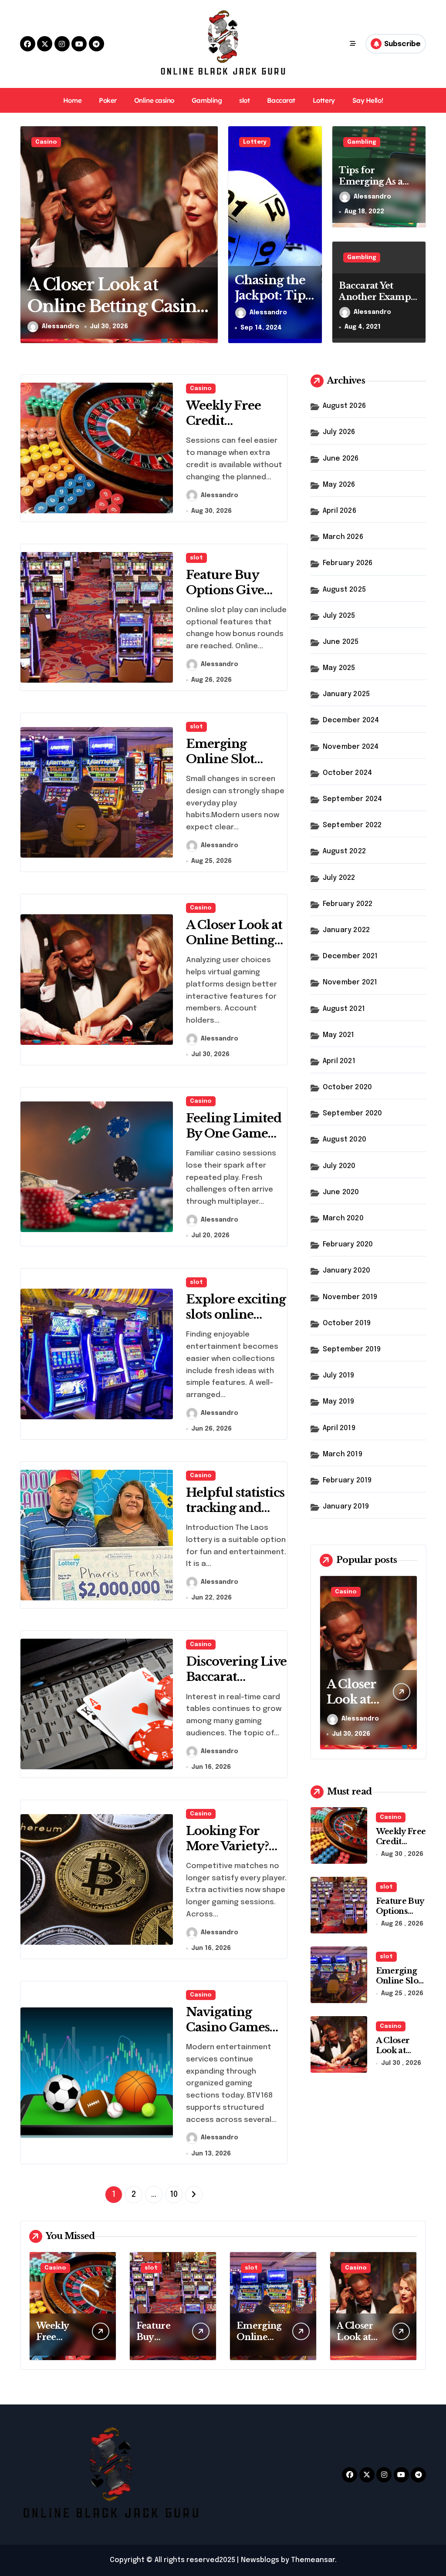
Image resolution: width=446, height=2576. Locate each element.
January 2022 (346, 930)
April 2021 (339, 1061)
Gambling (207, 100)
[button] (209, 234)
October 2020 (347, 1087)
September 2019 (352, 1349)
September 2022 (352, 825)
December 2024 (351, 720)
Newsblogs (260, 2560)
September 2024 (353, 799)
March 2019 (343, 1454)
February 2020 (348, 1244)
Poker (108, 100)
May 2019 (339, 1402)
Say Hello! (368, 100)
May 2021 (339, 1035)
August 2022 (344, 851)
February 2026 (348, 563)
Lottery (324, 100)
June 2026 (341, 459)
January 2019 (346, 1507)
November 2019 (350, 1297)
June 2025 (341, 642)
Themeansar (313, 2560)
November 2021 (350, 982)
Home (72, 100)
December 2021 (350, 956)
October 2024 (347, 773)
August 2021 (344, 1009)
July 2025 (339, 616)
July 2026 (339, 432)
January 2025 (346, 694)
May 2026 (339, 485)
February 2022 (348, 904)
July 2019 (339, 1376)
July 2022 (339, 878)
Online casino (154, 100)
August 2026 (344, 406)
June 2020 (341, 1192)
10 (174, 2195)
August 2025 (344, 590)
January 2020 (346, 1271)
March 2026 (343, 537)
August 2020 (345, 1140)
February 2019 (347, 1480)
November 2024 (351, 747)
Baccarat (281, 100)
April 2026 (340, 511)
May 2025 (339, 668)
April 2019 (339, 1428)
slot (244, 100)
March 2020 (343, 1218)
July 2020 (339, 1166)
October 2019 (347, 1323)
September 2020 (353, 1113)
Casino (46, 142)
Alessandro (61, 327)
